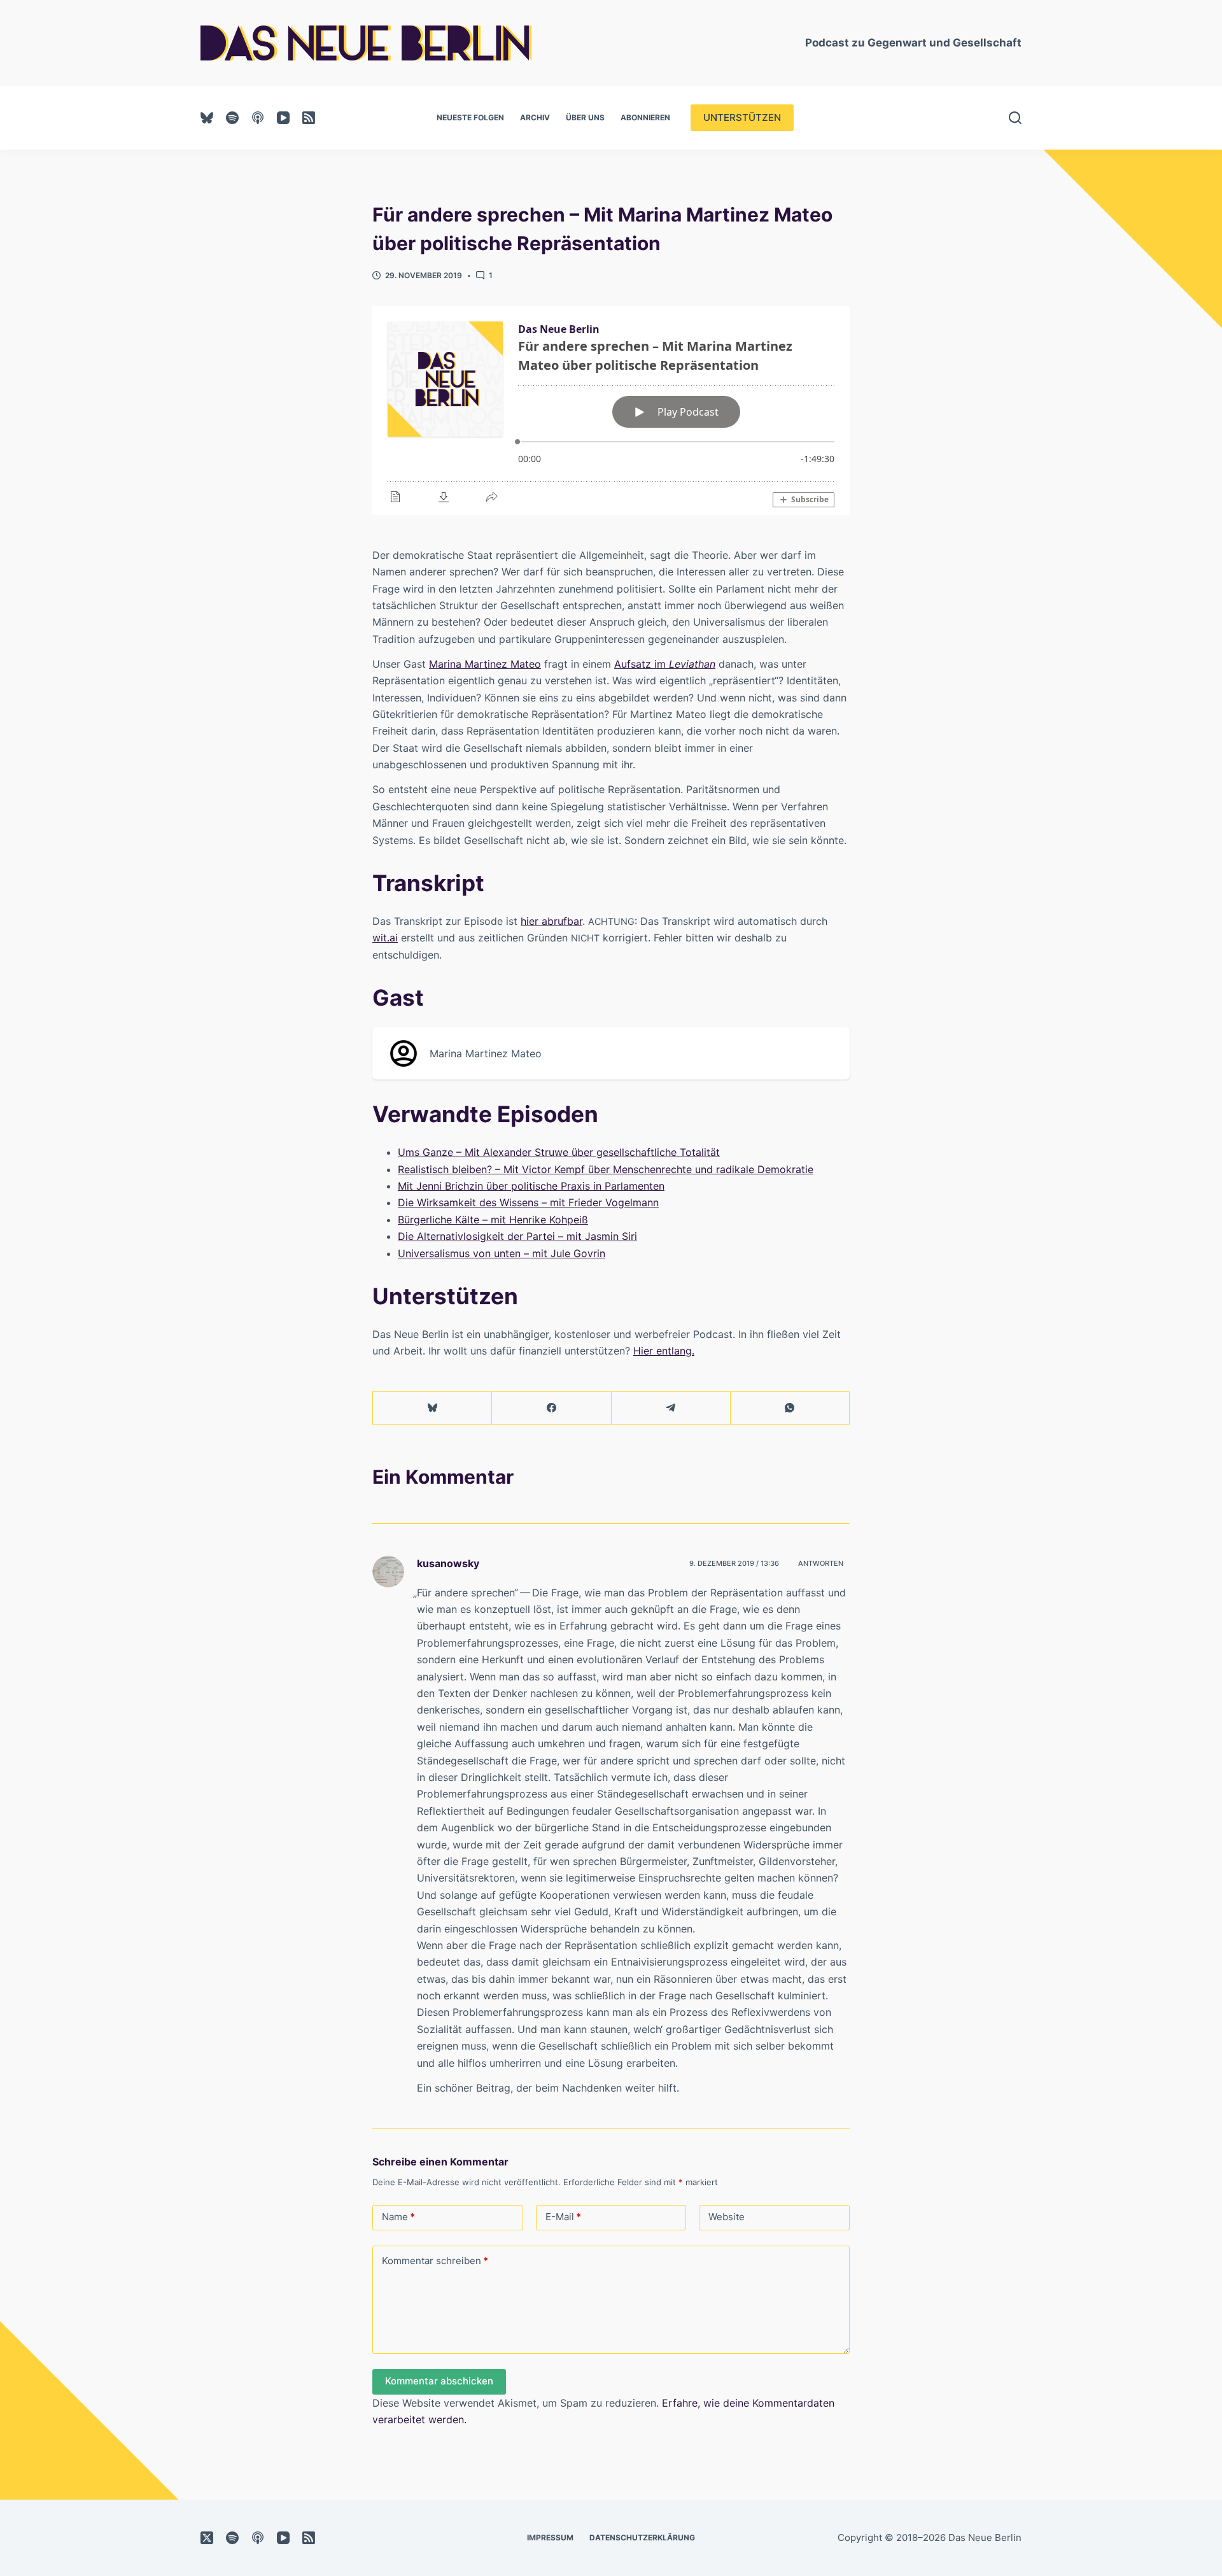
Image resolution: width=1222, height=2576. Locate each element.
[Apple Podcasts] (258, 118)
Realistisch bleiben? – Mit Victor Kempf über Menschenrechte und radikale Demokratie (606, 1169)
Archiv (535, 117)
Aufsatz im (665, 664)
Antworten (821, 1563)
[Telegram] (671, 1408)
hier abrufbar (551, 921)
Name (398, 2217)
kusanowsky (448, 1563)
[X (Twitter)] (207, 2538)
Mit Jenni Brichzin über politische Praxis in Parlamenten (531, 1186)
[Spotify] (232, 118)
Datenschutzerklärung (642, 2537)
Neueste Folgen (470, 117)
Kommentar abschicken (439, 2381)
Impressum (550, 2537)
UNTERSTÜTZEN (742, 117)
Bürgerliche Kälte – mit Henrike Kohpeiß (493, 1220)
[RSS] (309, 118)
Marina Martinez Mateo (485, 664)
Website (727, 2217)
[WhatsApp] (790, 1408)
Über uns (585, 117)
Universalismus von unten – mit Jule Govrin (502, 1253)
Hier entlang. (664, 1351)
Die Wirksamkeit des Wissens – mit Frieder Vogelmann (528, 1202)
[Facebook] (551, 1408)
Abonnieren (645, 117)
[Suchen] (1015, 118)
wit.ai (385, 938)
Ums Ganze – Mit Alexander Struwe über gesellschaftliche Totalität (559, 1152)
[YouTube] (283, 118)
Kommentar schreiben (435, 2261)
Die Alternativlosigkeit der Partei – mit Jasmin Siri (517, 1236)
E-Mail (563, 2217)
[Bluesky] (207, 118)
